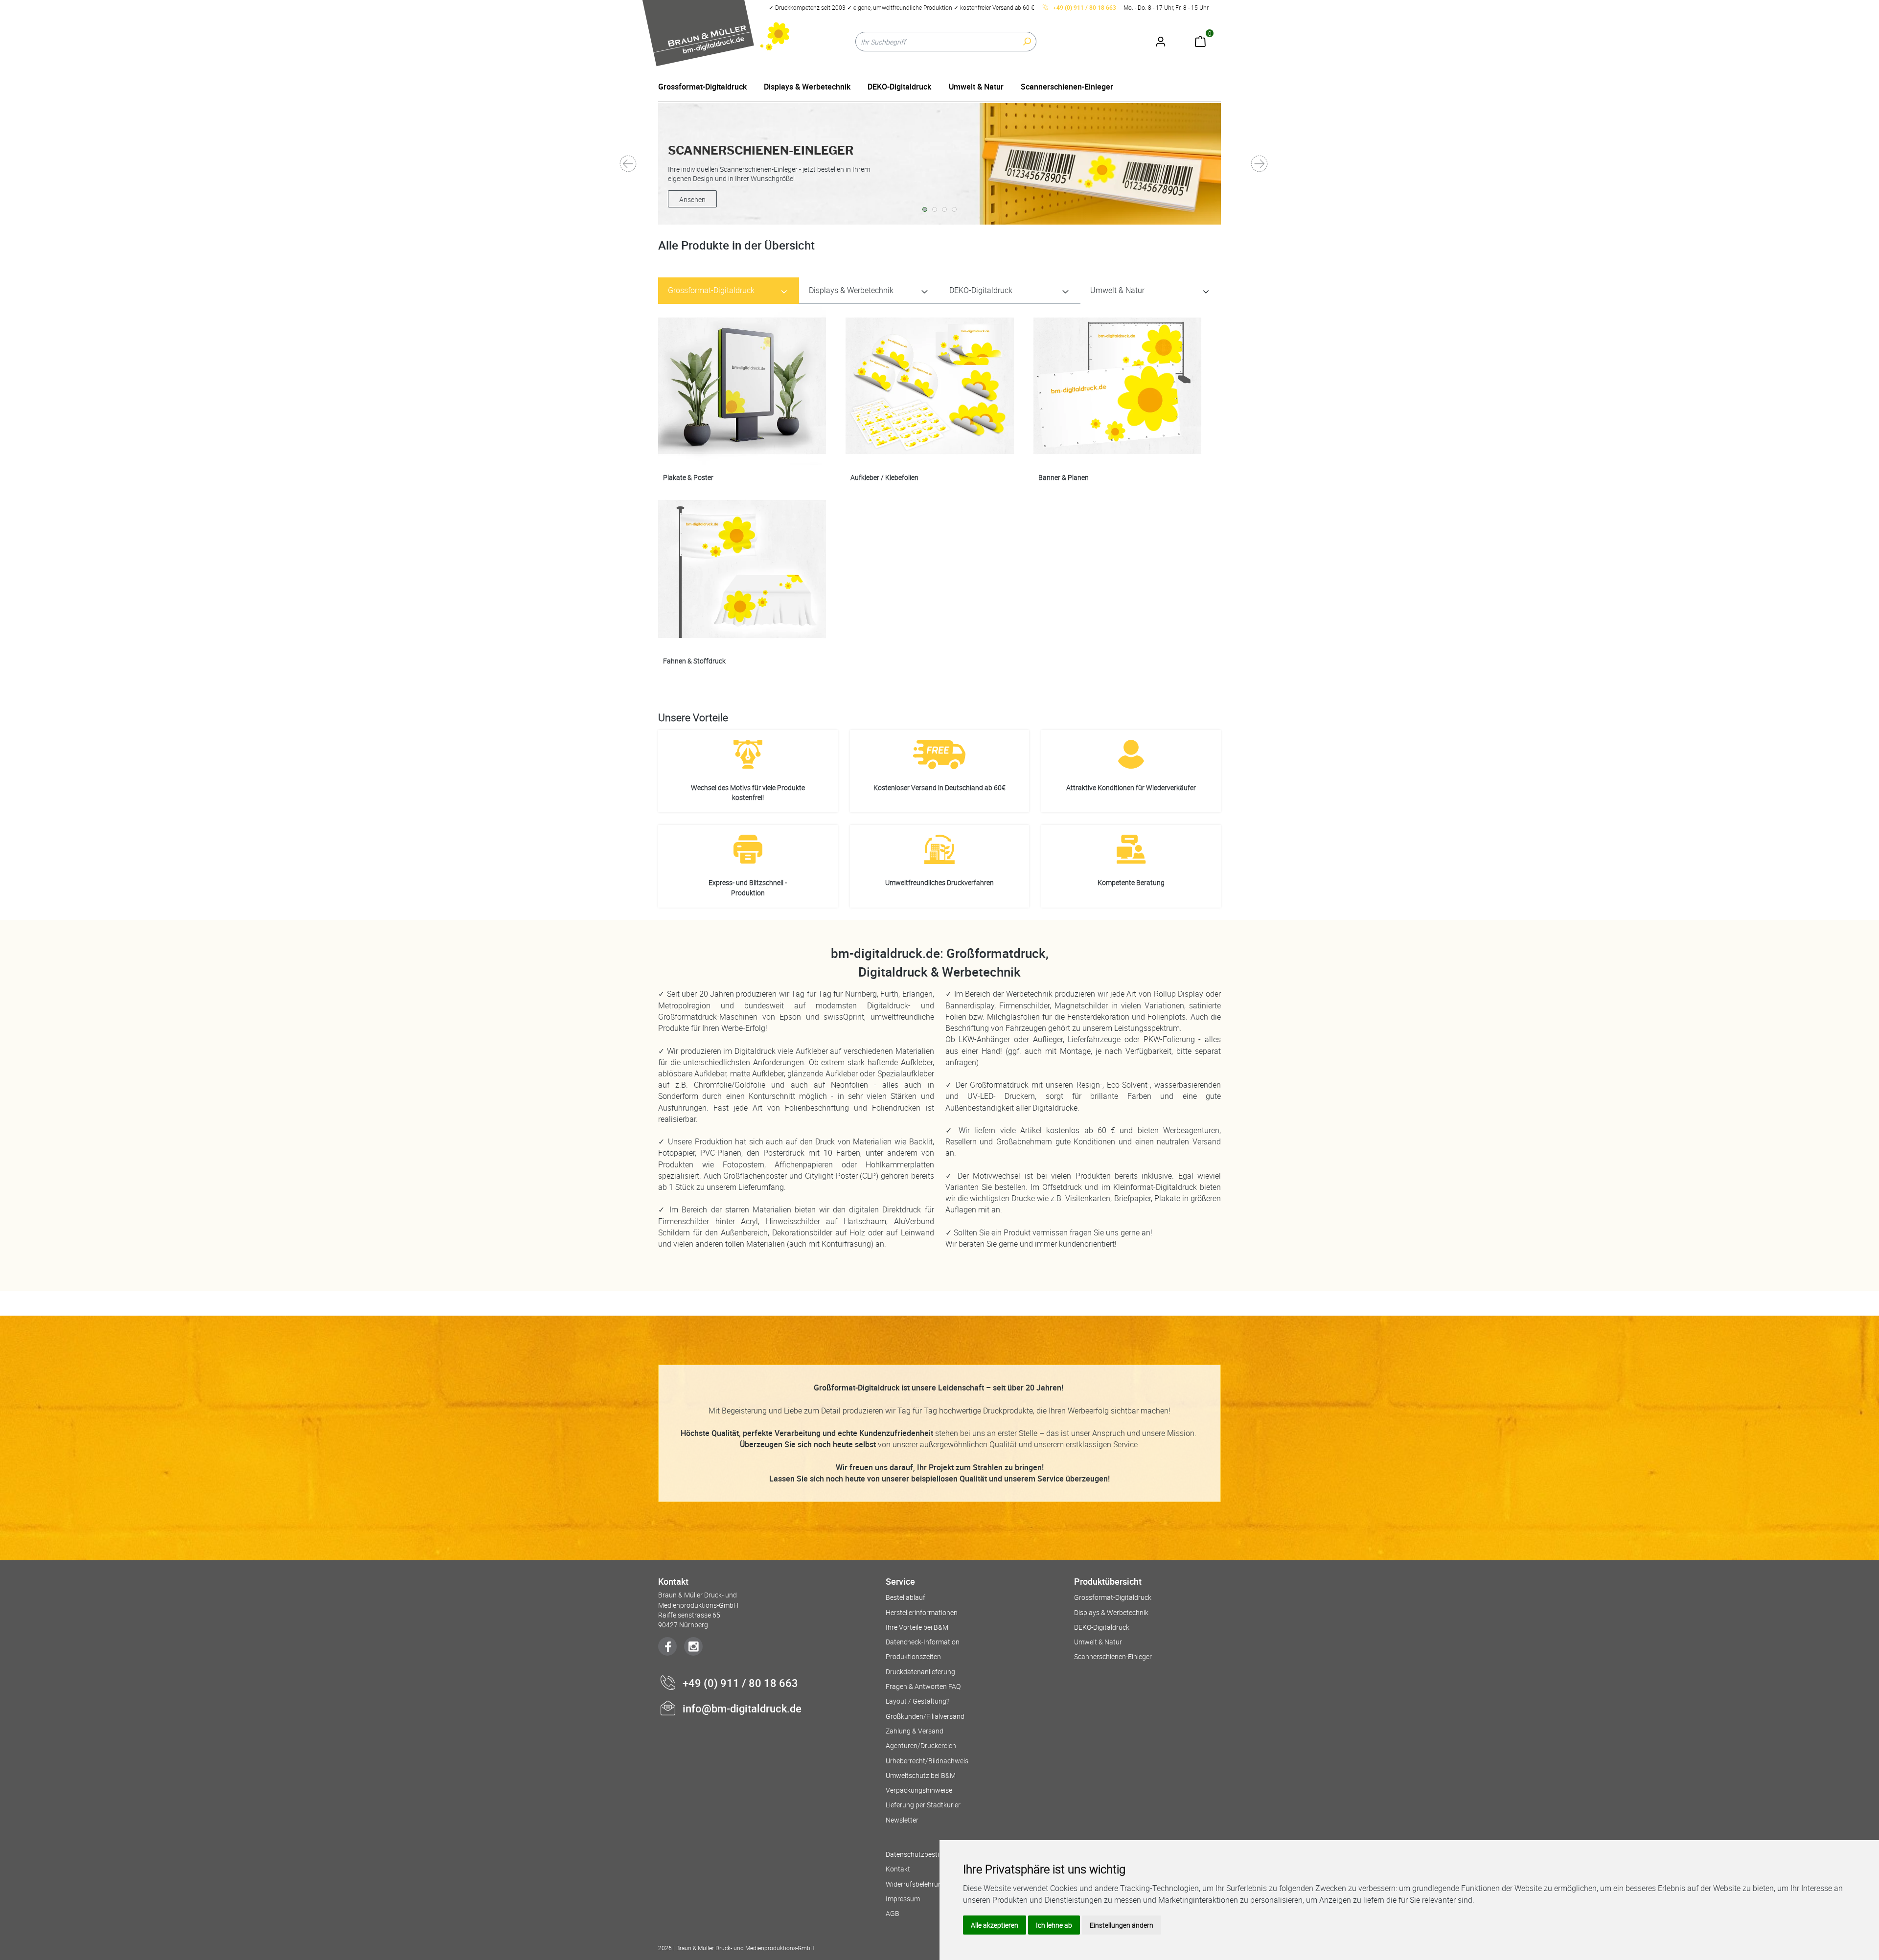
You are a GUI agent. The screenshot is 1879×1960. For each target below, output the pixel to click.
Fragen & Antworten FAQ (923, 1686)
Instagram (693, 1646)
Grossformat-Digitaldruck (702, 87)
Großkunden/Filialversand (925, 1716)
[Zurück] (629, 164)
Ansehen (692, 199)
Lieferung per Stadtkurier (923, 1805)
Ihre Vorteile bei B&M (917, 1627)
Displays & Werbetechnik (807, 87)
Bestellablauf (905, 1597)
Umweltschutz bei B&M (921, 1775)
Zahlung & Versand (915, 1731)
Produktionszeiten (913, 1656)
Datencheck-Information (923, 1642)
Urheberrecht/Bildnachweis (927, 1761)
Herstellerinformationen (922, 1612)
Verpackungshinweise (919, 1790)
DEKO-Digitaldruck (899, 87)
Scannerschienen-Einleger (1067, 87)
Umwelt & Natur (976, 87)
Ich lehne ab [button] (1054, 1925)
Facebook (667, 1646)
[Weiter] (1260, 164)
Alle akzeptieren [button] (995, 1925)
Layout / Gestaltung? (917, 1701)
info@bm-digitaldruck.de (742, 1708)
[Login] (1160, 37)
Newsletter (902, 1820)
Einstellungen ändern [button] (1122, 1925)
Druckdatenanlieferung (920, 1672)
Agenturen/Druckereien (921, 1745)
